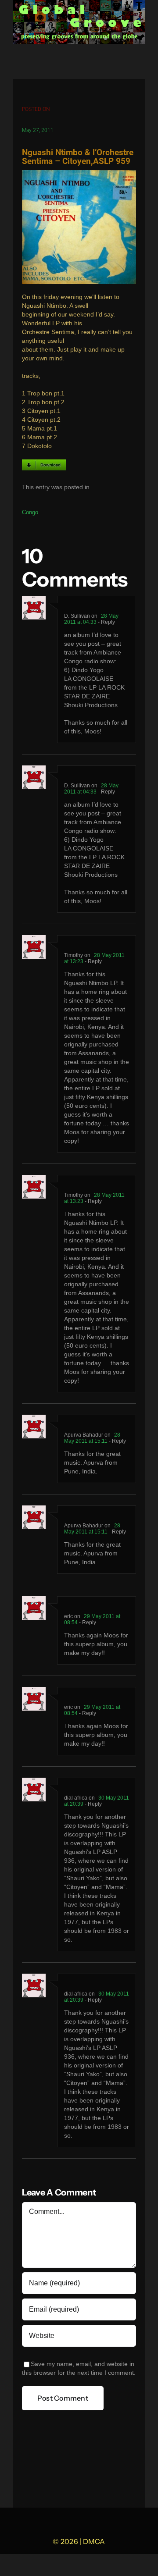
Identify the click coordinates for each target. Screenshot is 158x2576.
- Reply (106, 622)
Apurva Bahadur (84, 1435)
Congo (30, 512)
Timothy (74, 955)
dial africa (76, 1798)
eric (68, 1616)
